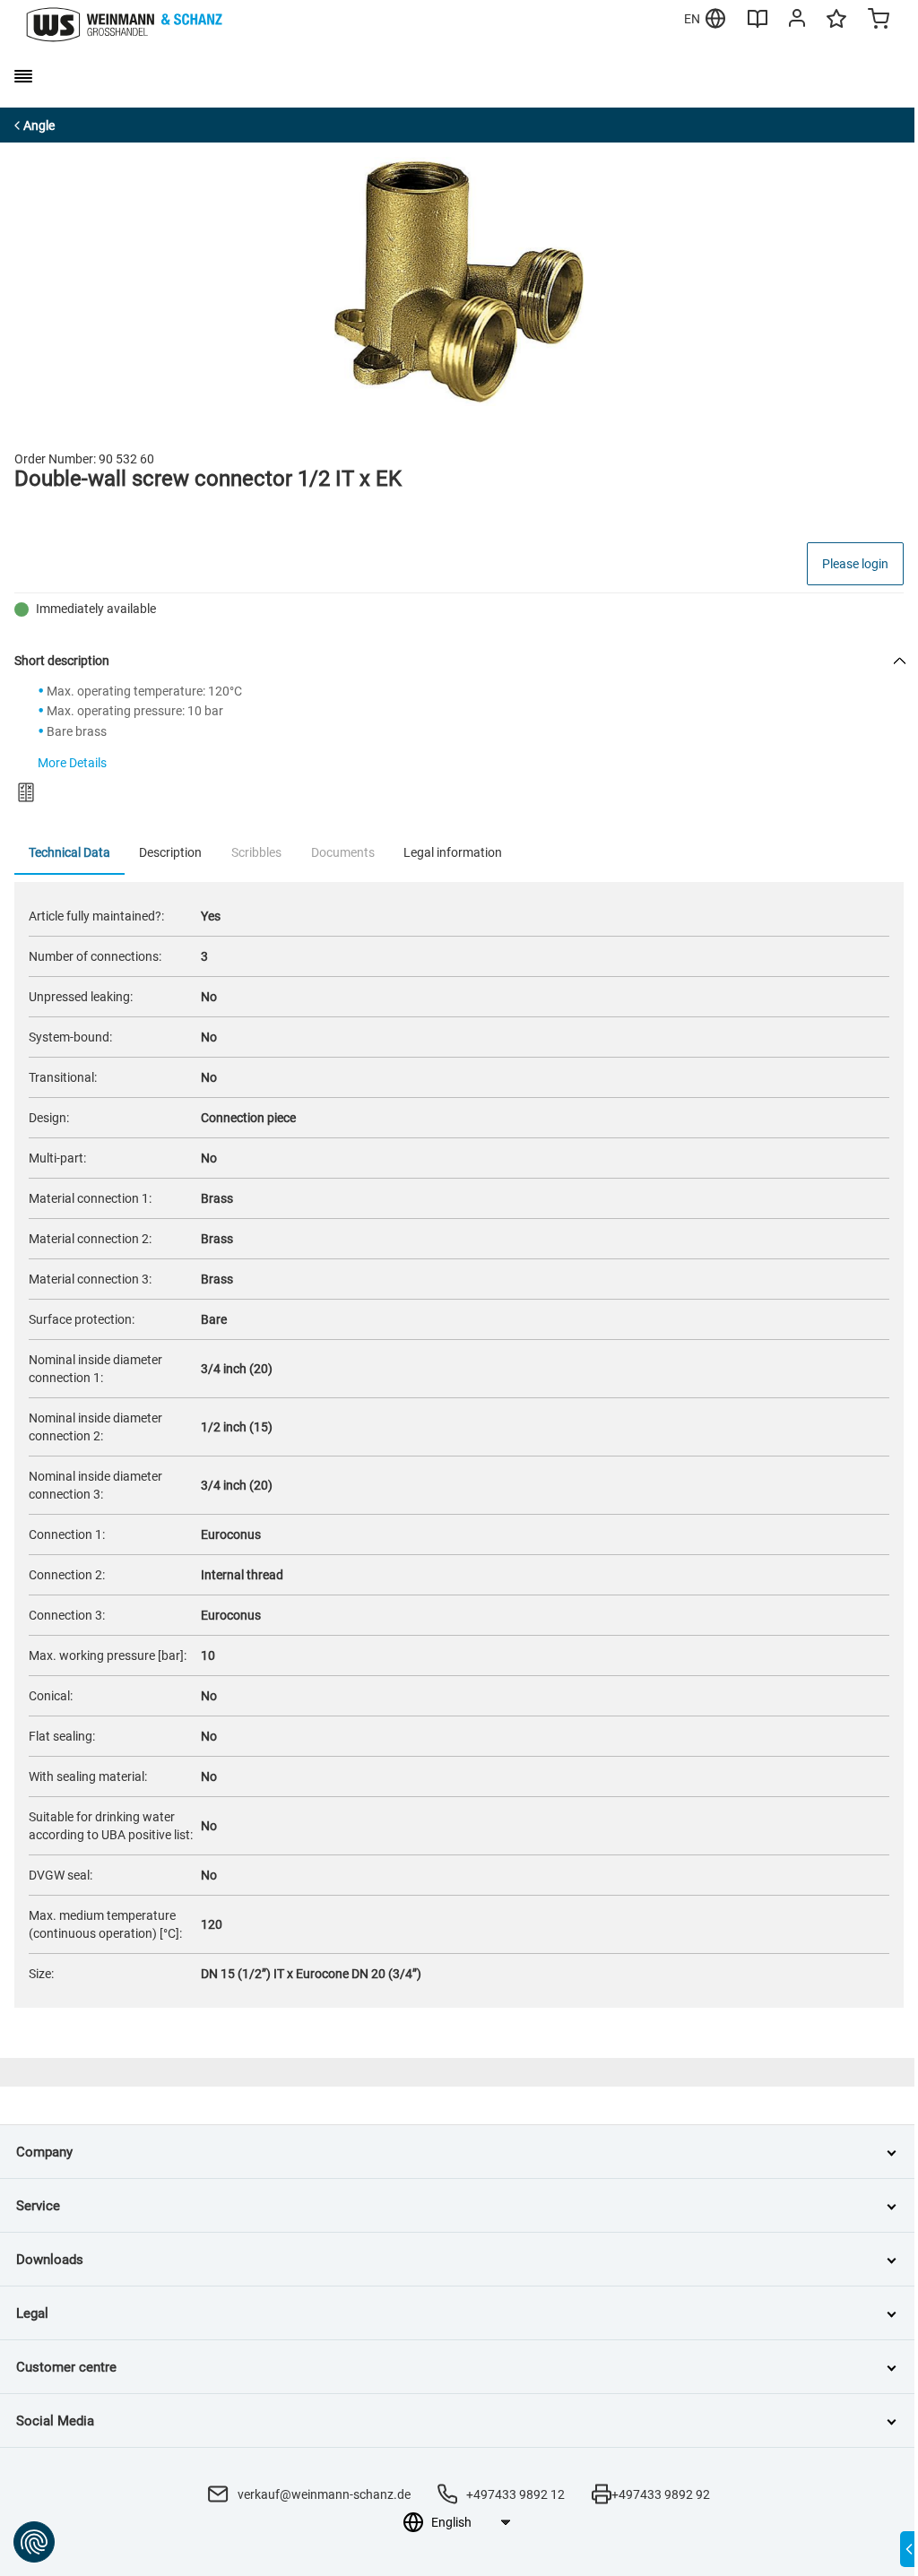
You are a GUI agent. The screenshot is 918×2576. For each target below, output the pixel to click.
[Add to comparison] (26, 792)
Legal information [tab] (453, 852)
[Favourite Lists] (836, 27)
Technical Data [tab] (69, 852)
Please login (855, 564)
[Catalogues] (758, 25)
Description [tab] (170, 852)
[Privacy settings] (34, 2542)
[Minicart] (879, 21)
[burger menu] (23, 76)
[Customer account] (797, 22)
